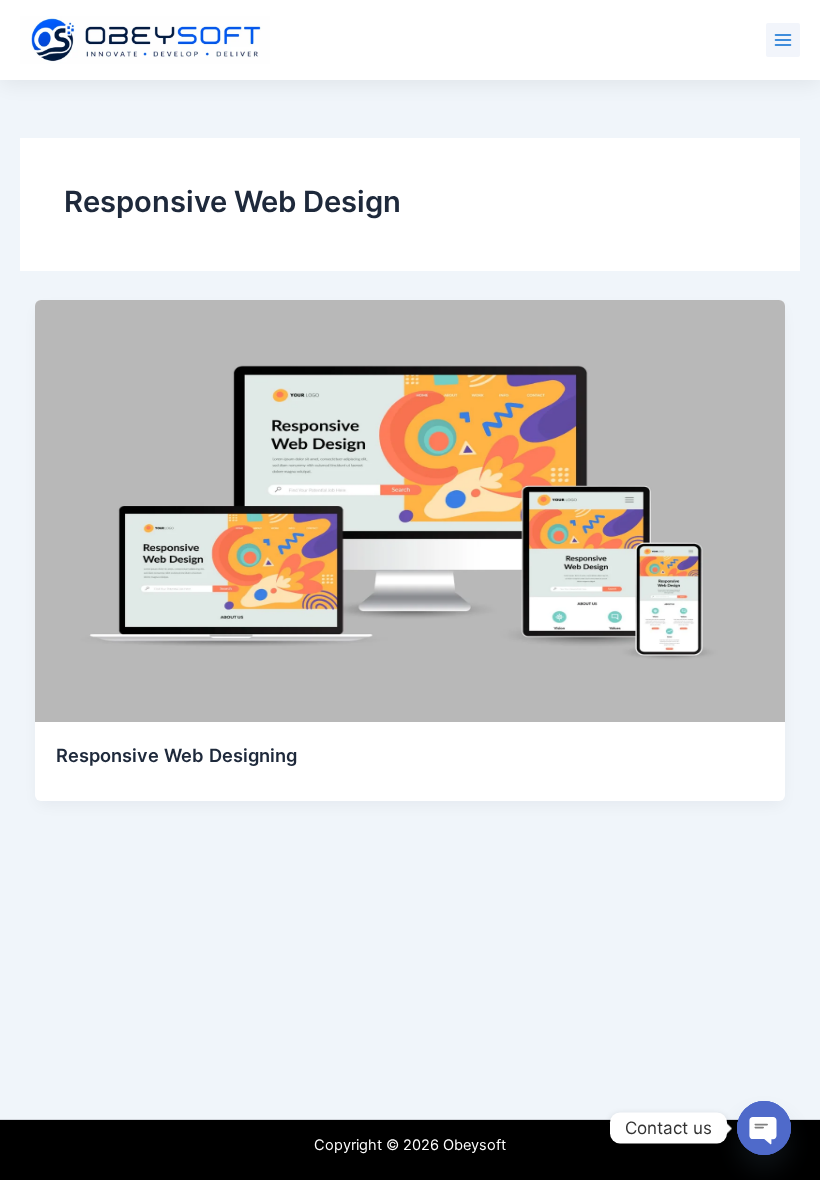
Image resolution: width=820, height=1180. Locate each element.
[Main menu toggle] (783, 40)
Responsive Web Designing (176, 755)
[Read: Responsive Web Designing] (410, 510)
